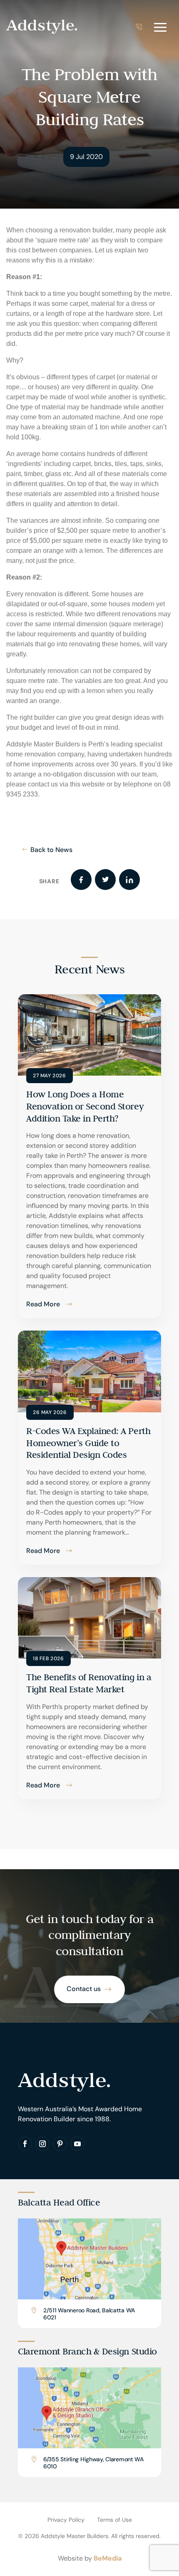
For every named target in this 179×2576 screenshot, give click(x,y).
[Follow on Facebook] (25, 2144)
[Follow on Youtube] (77, 2144)
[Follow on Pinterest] (60, 2144)
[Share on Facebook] (81, 880)
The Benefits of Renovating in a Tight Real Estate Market (89, 1683)
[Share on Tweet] (105, 880)
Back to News (51, 850)
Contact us (84, 1989)
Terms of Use (114, 2520)
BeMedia (108, 2558)
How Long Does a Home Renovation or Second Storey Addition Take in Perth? (85, 1106)
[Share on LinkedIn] (129, 880)
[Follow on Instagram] (42, 2144)
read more (43, 1304)
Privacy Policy (66, 2520)
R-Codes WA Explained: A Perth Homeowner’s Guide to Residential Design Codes (88, 1443)
